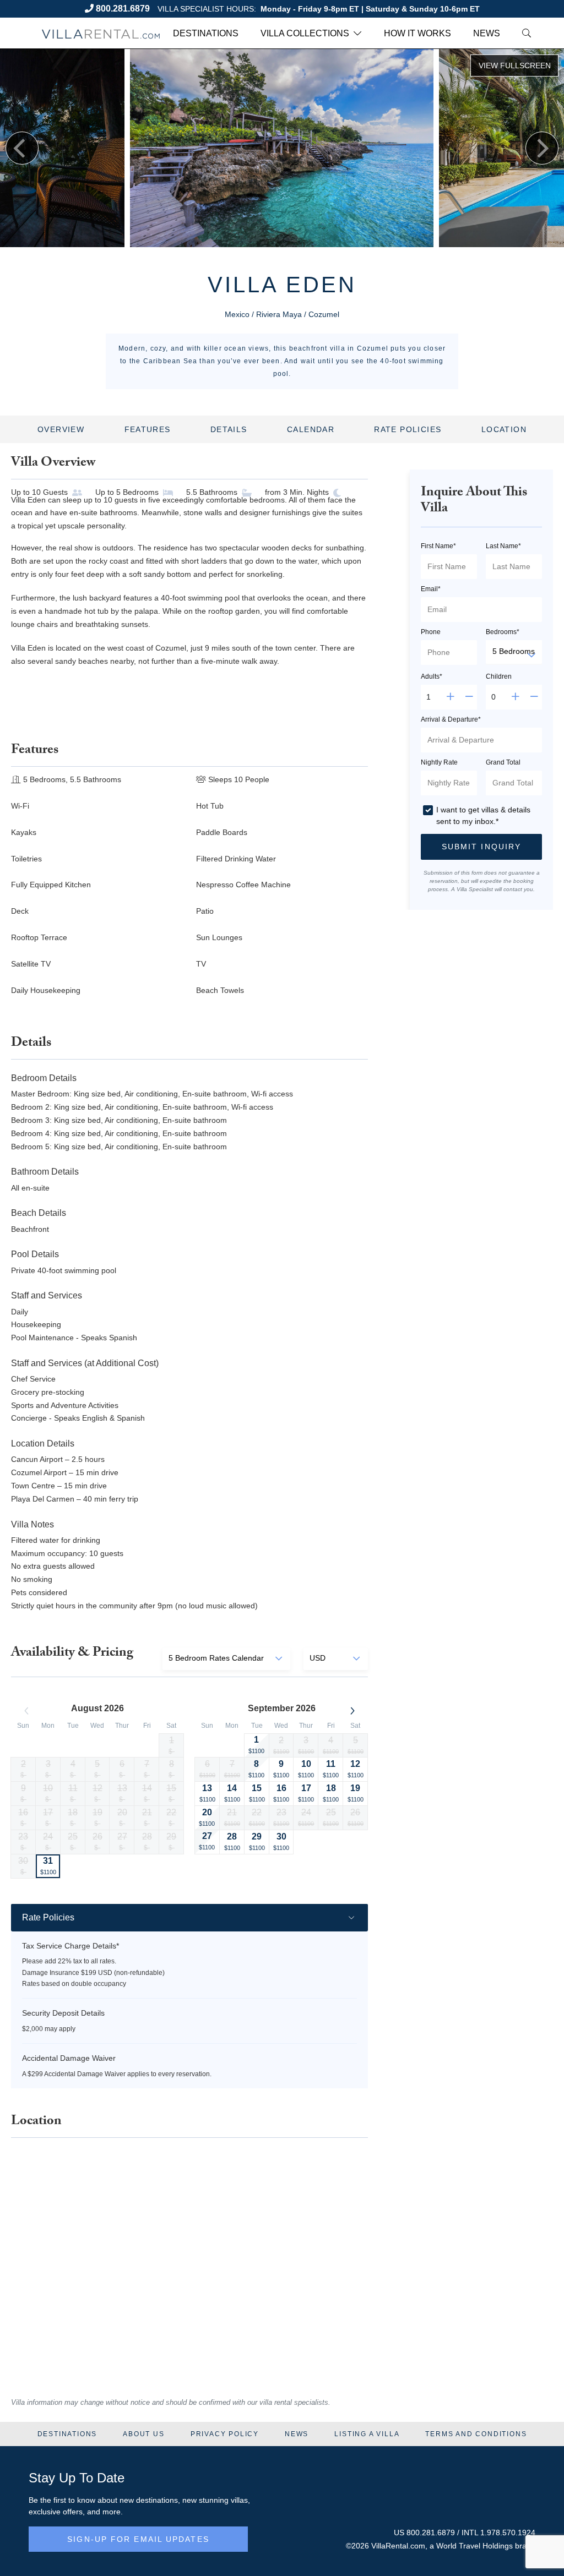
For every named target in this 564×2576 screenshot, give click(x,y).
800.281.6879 (123, 9)
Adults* (432, 676)
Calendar (311, 429)
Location (504, 429)
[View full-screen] (514, 66)
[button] (481, 847)
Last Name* (503, 546)
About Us (143, 2434)
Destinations (206, 33)
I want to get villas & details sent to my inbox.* (483, 815)
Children (499, 676)
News (487, 33)
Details (229, 429)
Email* (431, 589)
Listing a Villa (367, 2434)
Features (148, 429)
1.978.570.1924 (508, 2533)
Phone (431, 632)
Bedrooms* (503, 632)
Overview (61, 429)
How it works (417, 33)
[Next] (542, 148)
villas (239, 2500)
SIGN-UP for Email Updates (138, 2539)
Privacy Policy (225, 2434)
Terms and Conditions (476, 2434)
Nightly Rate (439, 762)
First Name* (438, 546)
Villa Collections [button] (305, 33)
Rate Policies (408, 429)
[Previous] (22, 148)
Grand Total (503, 762)
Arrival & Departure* (451, 719)
